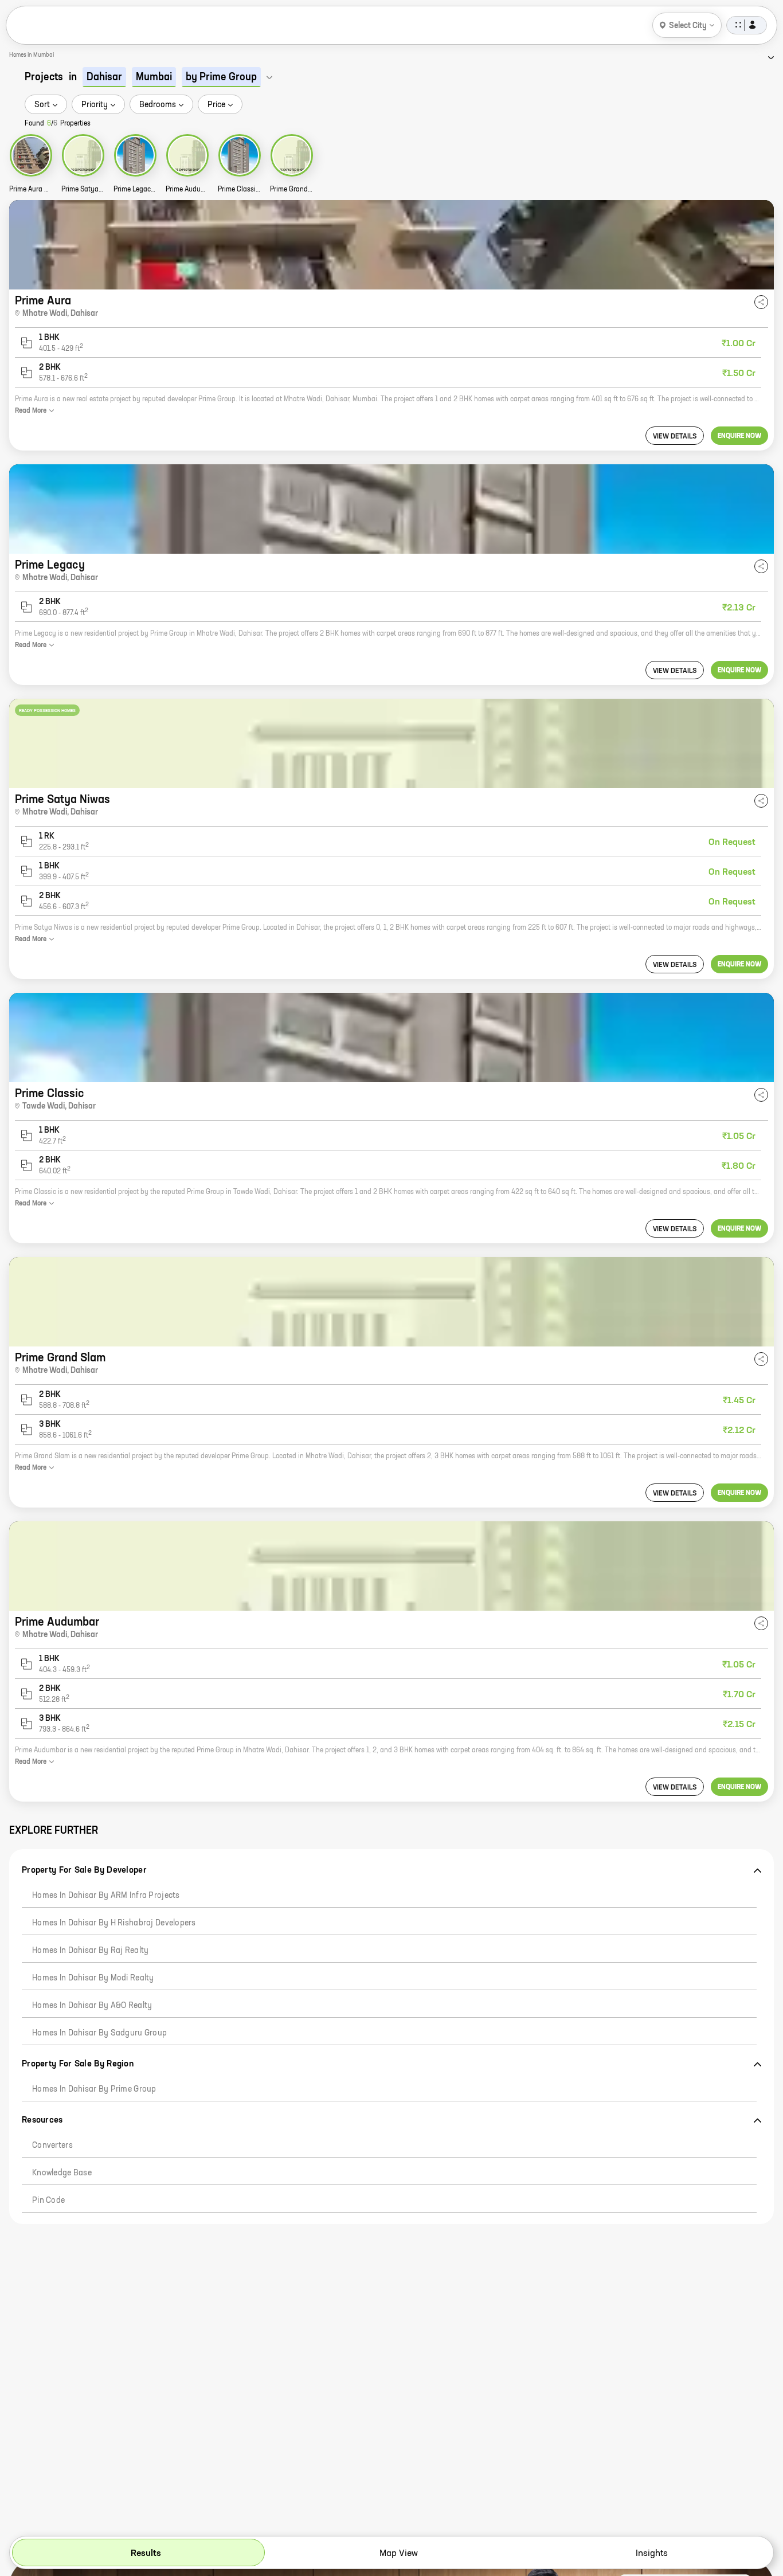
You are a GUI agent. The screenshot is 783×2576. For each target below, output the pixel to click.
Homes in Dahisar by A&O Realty (92, 2006)
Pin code (48, 2201)
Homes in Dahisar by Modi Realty (93, 1978)
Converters (52, 2146)
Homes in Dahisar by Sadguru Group (99, 2033)
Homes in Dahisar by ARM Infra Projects (106, 1896)
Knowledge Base (62, 2173)
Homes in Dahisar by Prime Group (94, 2089)
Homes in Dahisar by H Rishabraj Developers (114, 1923)
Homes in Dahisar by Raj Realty (90, 1951)
